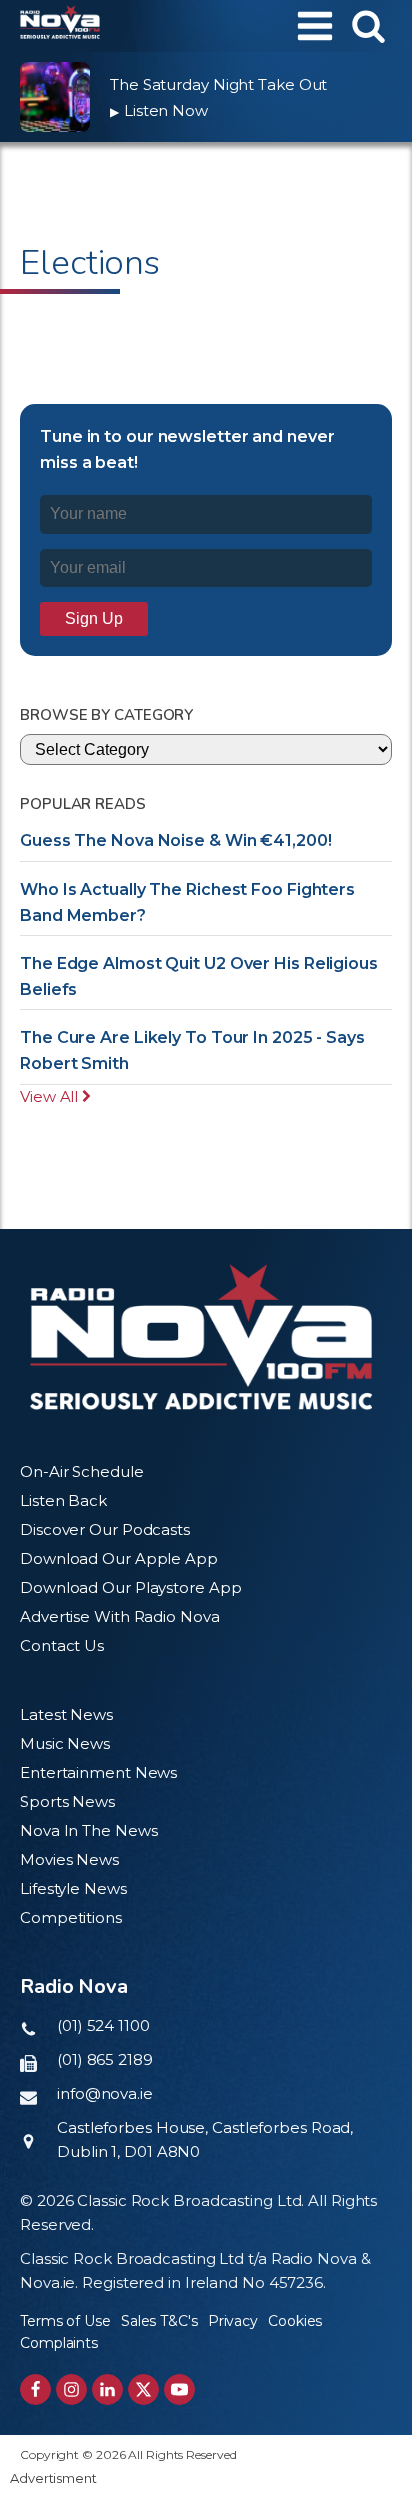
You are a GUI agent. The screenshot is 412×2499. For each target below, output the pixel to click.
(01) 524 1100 (103, 2025)
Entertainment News (98, 1772)
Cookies (295, 2321)
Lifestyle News (73, 1888)
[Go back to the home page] (60, 26)
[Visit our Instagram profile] (71, 2389)
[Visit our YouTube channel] (179, 2389)
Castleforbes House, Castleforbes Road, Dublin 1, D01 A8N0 (205, 2139)
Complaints (59, 2343)
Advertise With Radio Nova (120, 1616)
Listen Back (63, 1500)
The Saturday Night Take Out (218, 84)
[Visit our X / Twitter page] (143, 2389)
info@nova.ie (105, 2093)
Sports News (67, 1801)
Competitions (71, 1917)
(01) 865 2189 (105, 2059)
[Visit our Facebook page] (35, 2389)
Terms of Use (65, 2321)
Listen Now (159, 110)
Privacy (233, 2321)
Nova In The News (88, 1830)
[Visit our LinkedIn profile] (107, 2389)
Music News (65, 1743)
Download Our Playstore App (130, 1587)
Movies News (69, 1859)
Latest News (66, 1714)
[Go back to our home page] (201, 1337)
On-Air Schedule (82, 1471)
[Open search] (368, 25)
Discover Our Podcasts (105, 1529)
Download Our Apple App (119, 1558)
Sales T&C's (159, 2321)
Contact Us (62, 1645)
